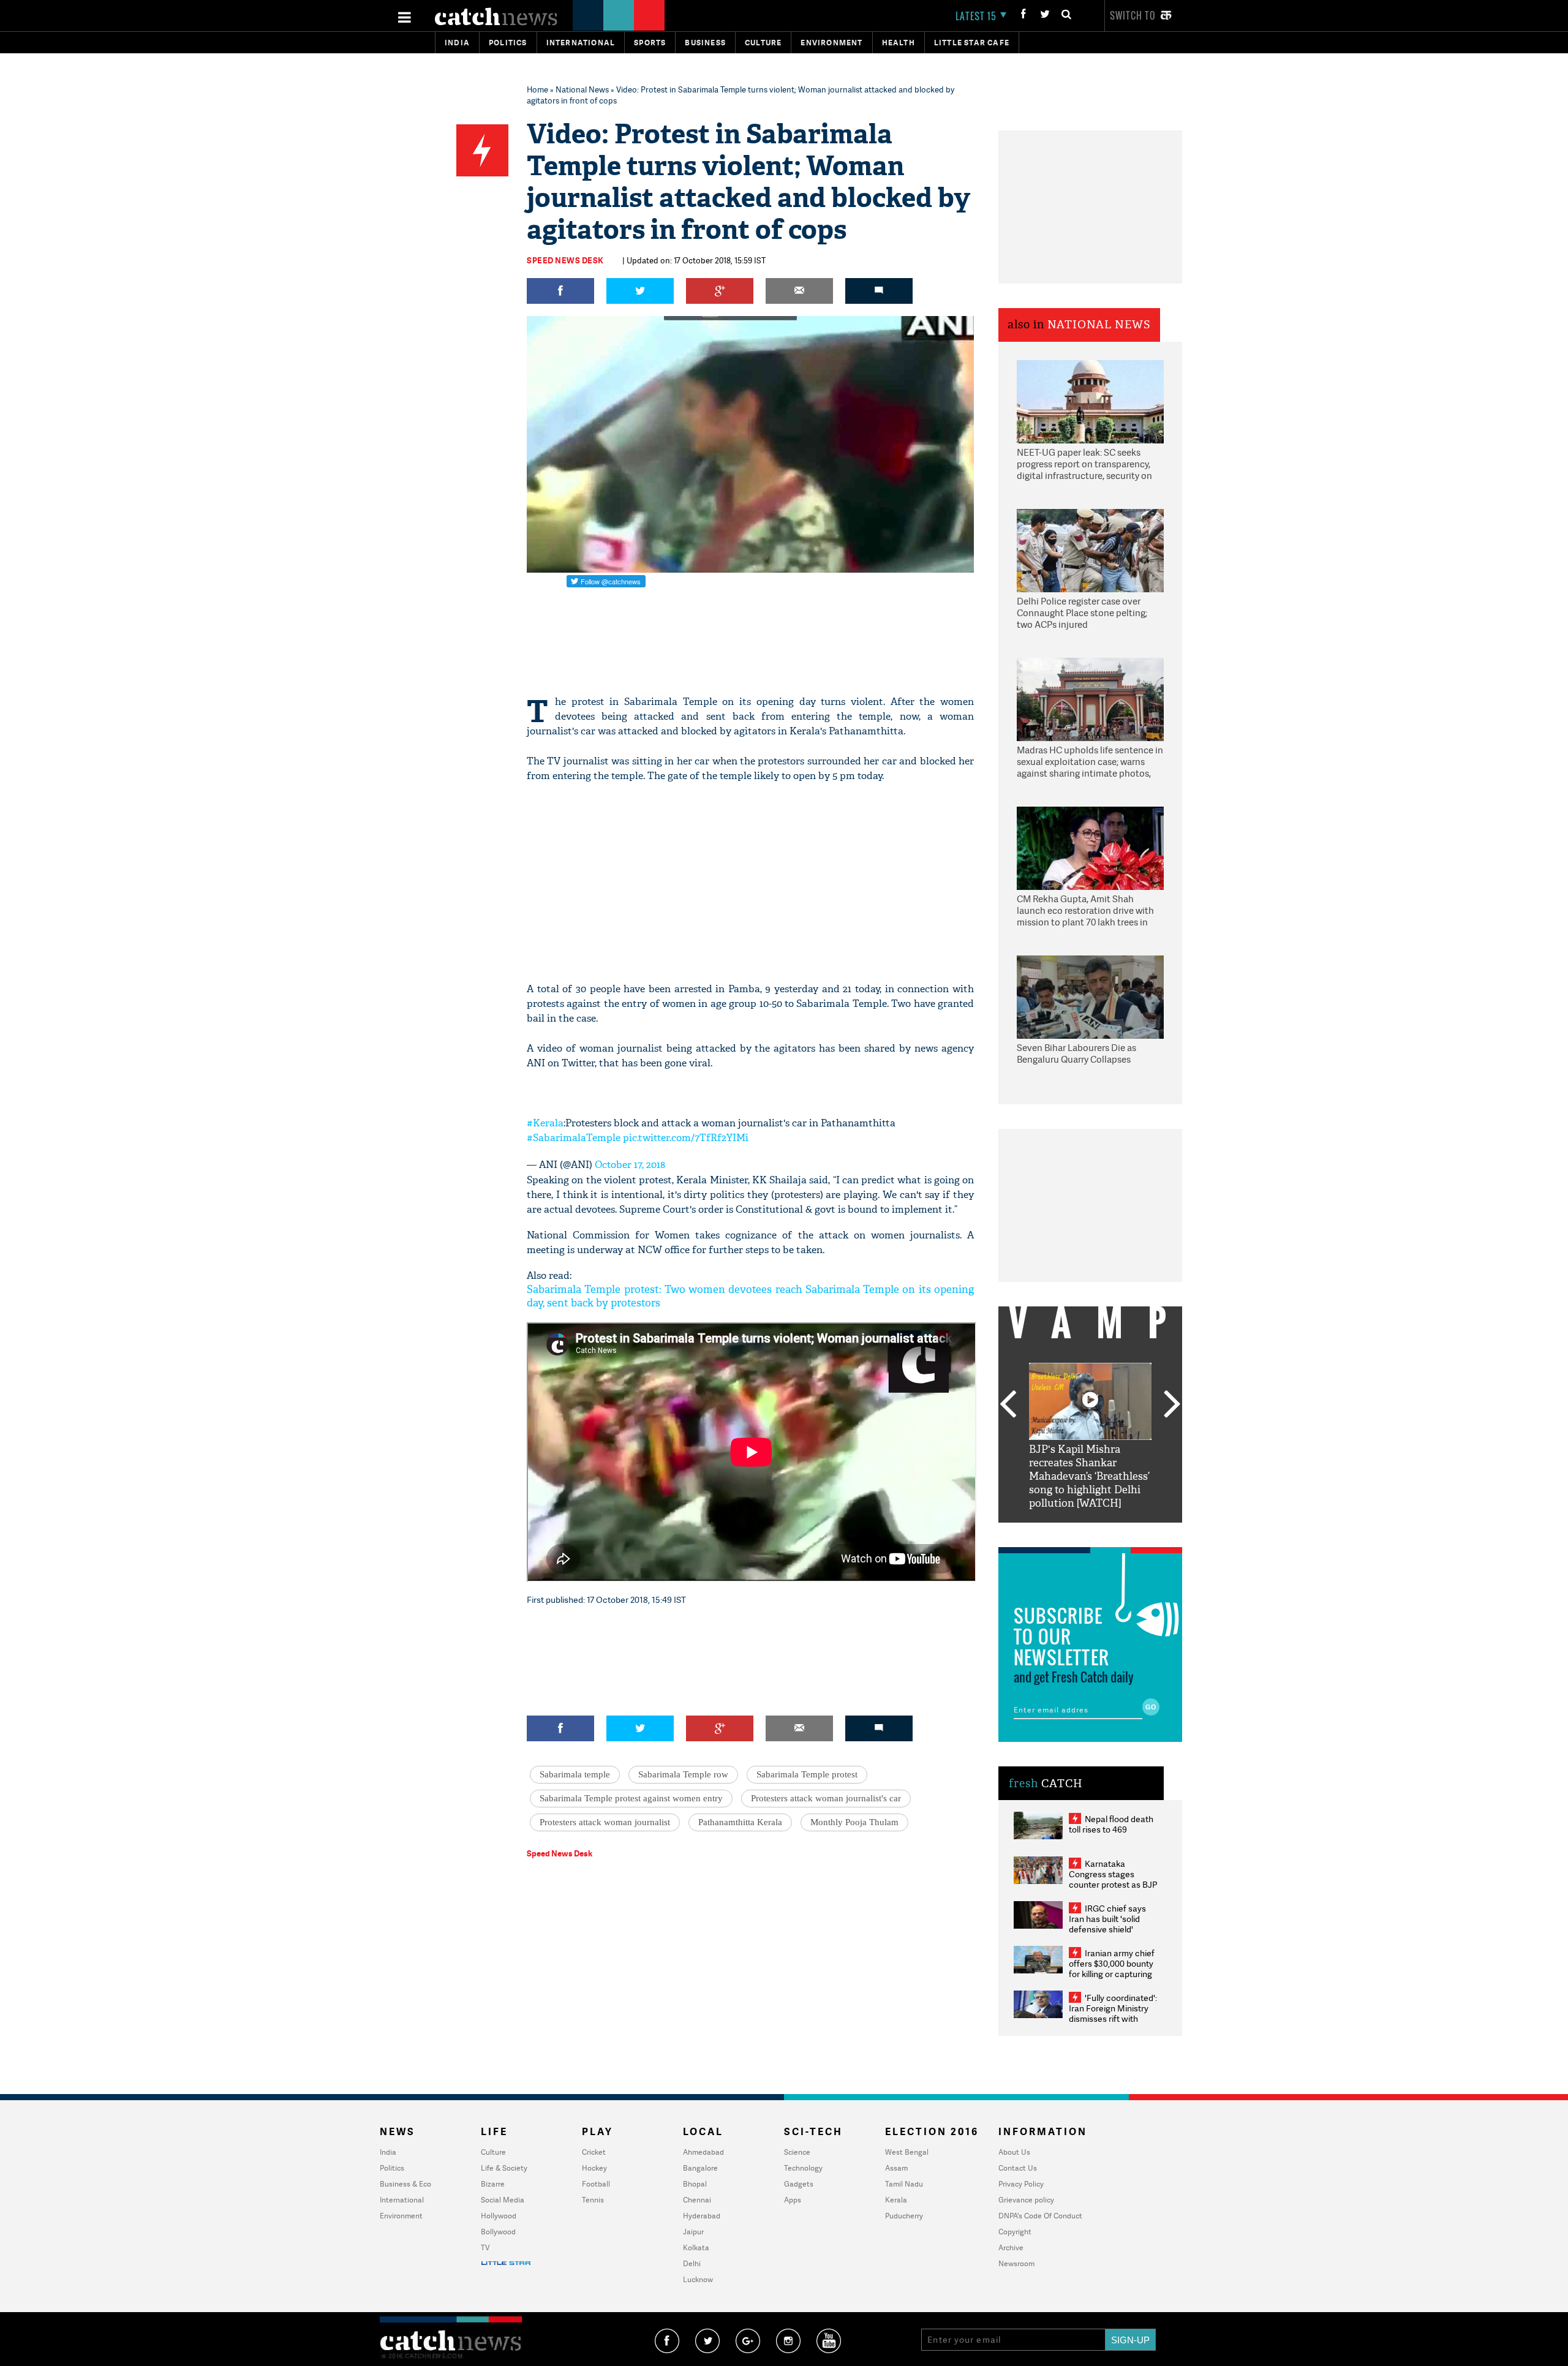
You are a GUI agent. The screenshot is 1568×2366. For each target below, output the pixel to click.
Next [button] (1172, 1405)
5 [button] (1127, 1532)
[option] (1090, 1437)
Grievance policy (1026, 2200)
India (457, 43)
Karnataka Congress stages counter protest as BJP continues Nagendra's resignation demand (1113, 1884)
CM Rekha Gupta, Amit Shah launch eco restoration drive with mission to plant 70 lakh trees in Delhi (1085, 911)
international (581, 43)
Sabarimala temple (575, 1774)
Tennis (593, 2200)
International (402, 2200)
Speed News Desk (565, 260)
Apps (793, 2200)
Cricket (594, 2152)
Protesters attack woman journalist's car (826, 1798)
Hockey (594, 2168)
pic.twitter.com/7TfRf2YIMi (686, 1138)
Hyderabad (702, 2216)
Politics (508, 43)
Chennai (697, 2200)
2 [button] (1072, 1532)
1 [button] (1053, 1532)
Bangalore (700, 2168)
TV (485, 2247)
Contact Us (1018, 2168)
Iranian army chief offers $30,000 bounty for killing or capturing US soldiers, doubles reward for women (1112, 1974)
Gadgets (799, 2184)
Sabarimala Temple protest (807, 1774)
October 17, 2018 (630, 1165)
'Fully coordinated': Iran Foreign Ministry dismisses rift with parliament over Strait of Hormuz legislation (1113, 2018)
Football (596, 2184)
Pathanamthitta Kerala (740, 1822)
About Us (1014, 2152)
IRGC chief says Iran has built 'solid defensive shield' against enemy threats (1112, 1924)
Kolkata (696, 2247)
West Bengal (907, 2152)
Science (797, 2152)
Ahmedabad (703, 2152)
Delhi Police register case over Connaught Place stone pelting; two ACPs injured (1082, 613)
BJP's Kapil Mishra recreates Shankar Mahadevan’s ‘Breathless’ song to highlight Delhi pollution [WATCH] (1089, 1476)
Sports (650, 43)
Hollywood (499, 2216)
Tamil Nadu (904, 2184)
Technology (803, 2168)
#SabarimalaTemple (574, 1138)
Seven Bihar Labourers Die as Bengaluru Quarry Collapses (1076, 1054)
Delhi (692, 2263)
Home (537, 89)
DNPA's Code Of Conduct (1040, 2216)
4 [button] (1109, 1532)
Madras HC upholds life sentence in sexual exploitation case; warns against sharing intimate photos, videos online (1090, 763)
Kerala (896, 2200)
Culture (763, 43)
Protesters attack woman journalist (605, 1822)
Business (705, 43)
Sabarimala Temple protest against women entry (631, 1798)
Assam (896, 2168)
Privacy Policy (1021, 2184)
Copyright (1015, 2232)
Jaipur (693, 2232)
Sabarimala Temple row (683, 1774)
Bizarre (493, 2184)
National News (582, 89)
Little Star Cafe (972, 43)
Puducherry (904, 2216)
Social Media (503, 2200)
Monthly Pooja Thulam (854, 1822)
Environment (831, 43)
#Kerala (545, 1123)
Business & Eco (405, 2184)
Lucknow (698, 2279)
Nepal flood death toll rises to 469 (1111, 1824)
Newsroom (1016, 2263)
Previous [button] (1008, 1405)
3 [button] (1090, 1532)
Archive (1011, 2247)
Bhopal (695, 2184)
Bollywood (498, 2232)
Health (899, 43)
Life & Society (504, 2168)
